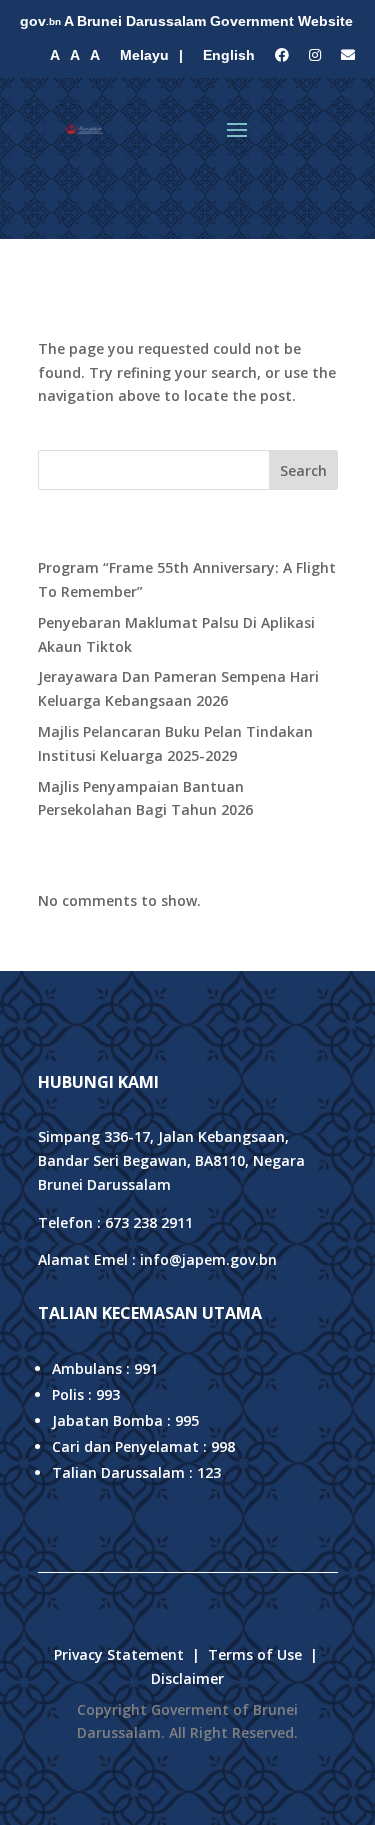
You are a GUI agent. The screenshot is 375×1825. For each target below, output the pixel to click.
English (229, 55)
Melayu (144, 55)
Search (303, 470)
